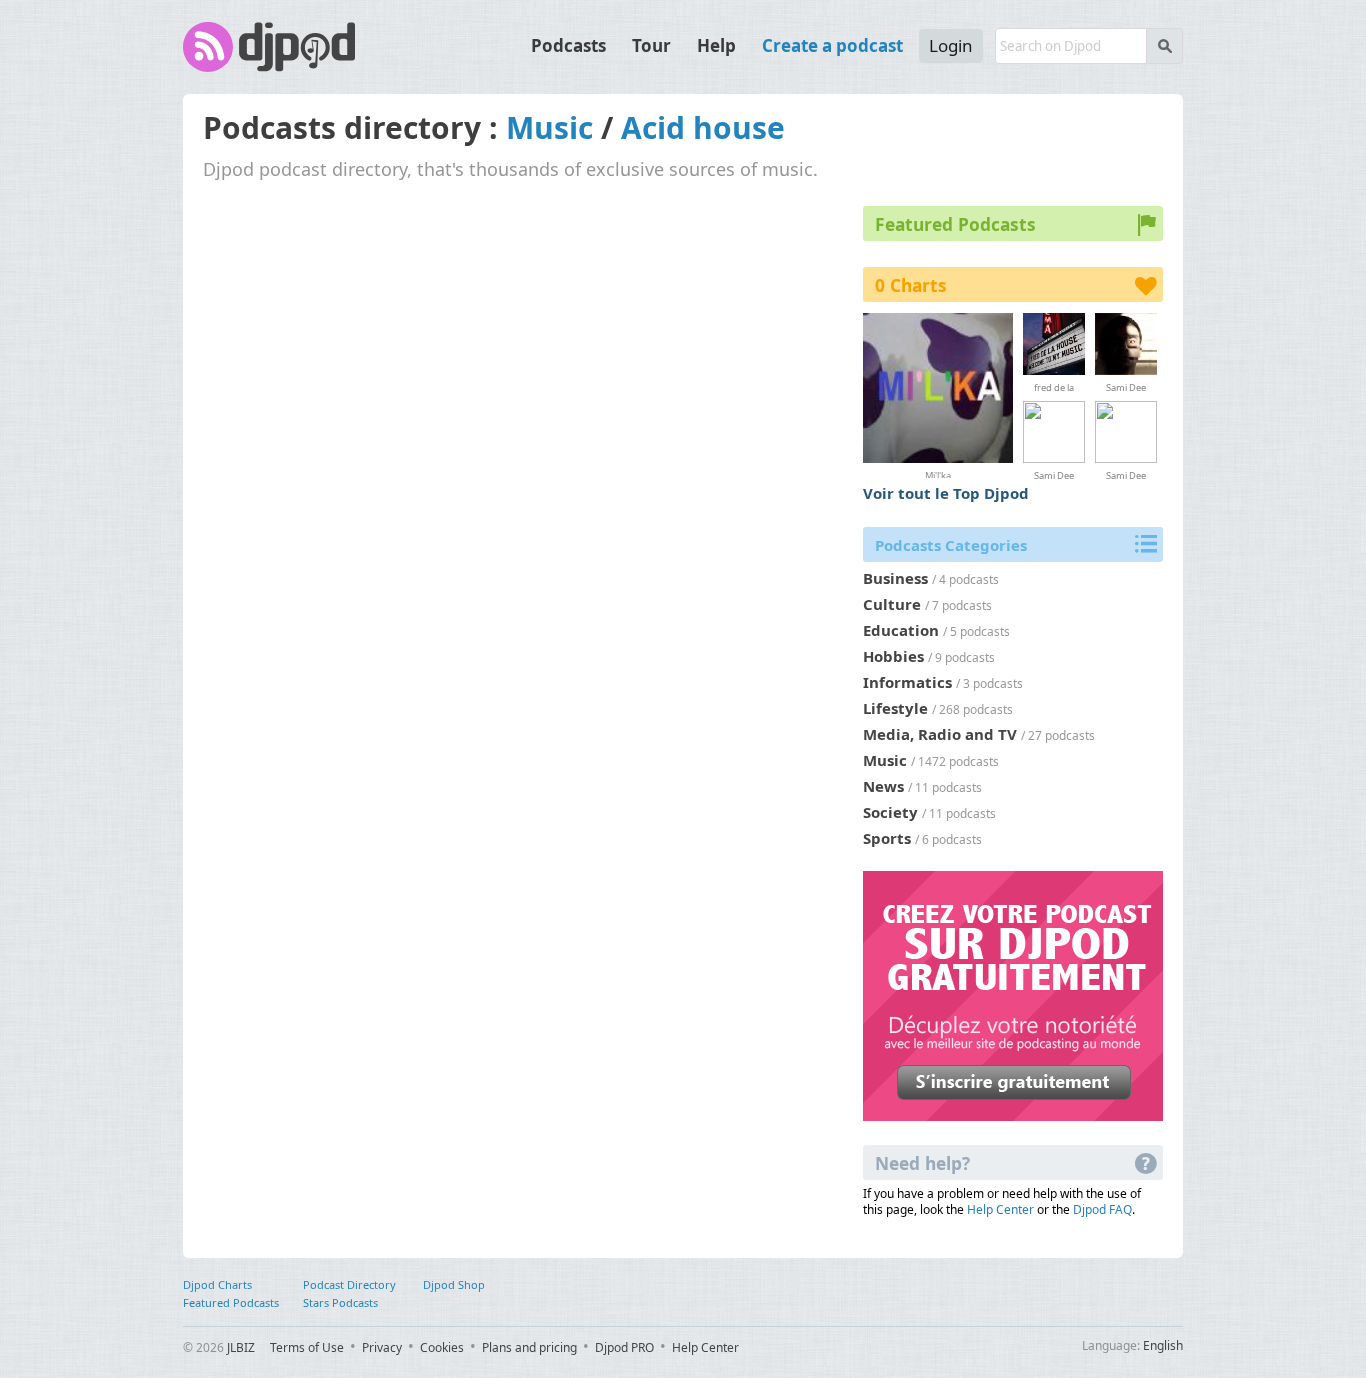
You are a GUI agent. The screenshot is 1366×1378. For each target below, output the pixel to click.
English (1163, 1345)
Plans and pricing (529, 1347)
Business (895, 578)
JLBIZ (241, 1347)
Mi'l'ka (938, 473)
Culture (892, 604)
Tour (651, 45)
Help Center (1000, 1209)
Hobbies (893, 656)
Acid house (703, 127)
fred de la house (1054, 387)
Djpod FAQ (1102, 1209)
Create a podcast (832, 45)
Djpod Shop (454, 1284)
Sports (887, 838)
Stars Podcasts (340, 1302)
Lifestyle (895, 708)
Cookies (442, 1347)
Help (716, 45)
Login (951, 45)
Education (901, 630)
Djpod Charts (217, 1284)
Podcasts (568, 45)
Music (549, 127)
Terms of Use (307, 1347)
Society (890, 812)
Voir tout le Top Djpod (946, 493)
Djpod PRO (624, 1347)
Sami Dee (1126, 387)
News (883, 786)
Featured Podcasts (231, 1302)
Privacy (382, 1347)
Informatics (907, 682)
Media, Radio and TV (940, 734)
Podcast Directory (349, 1284)
